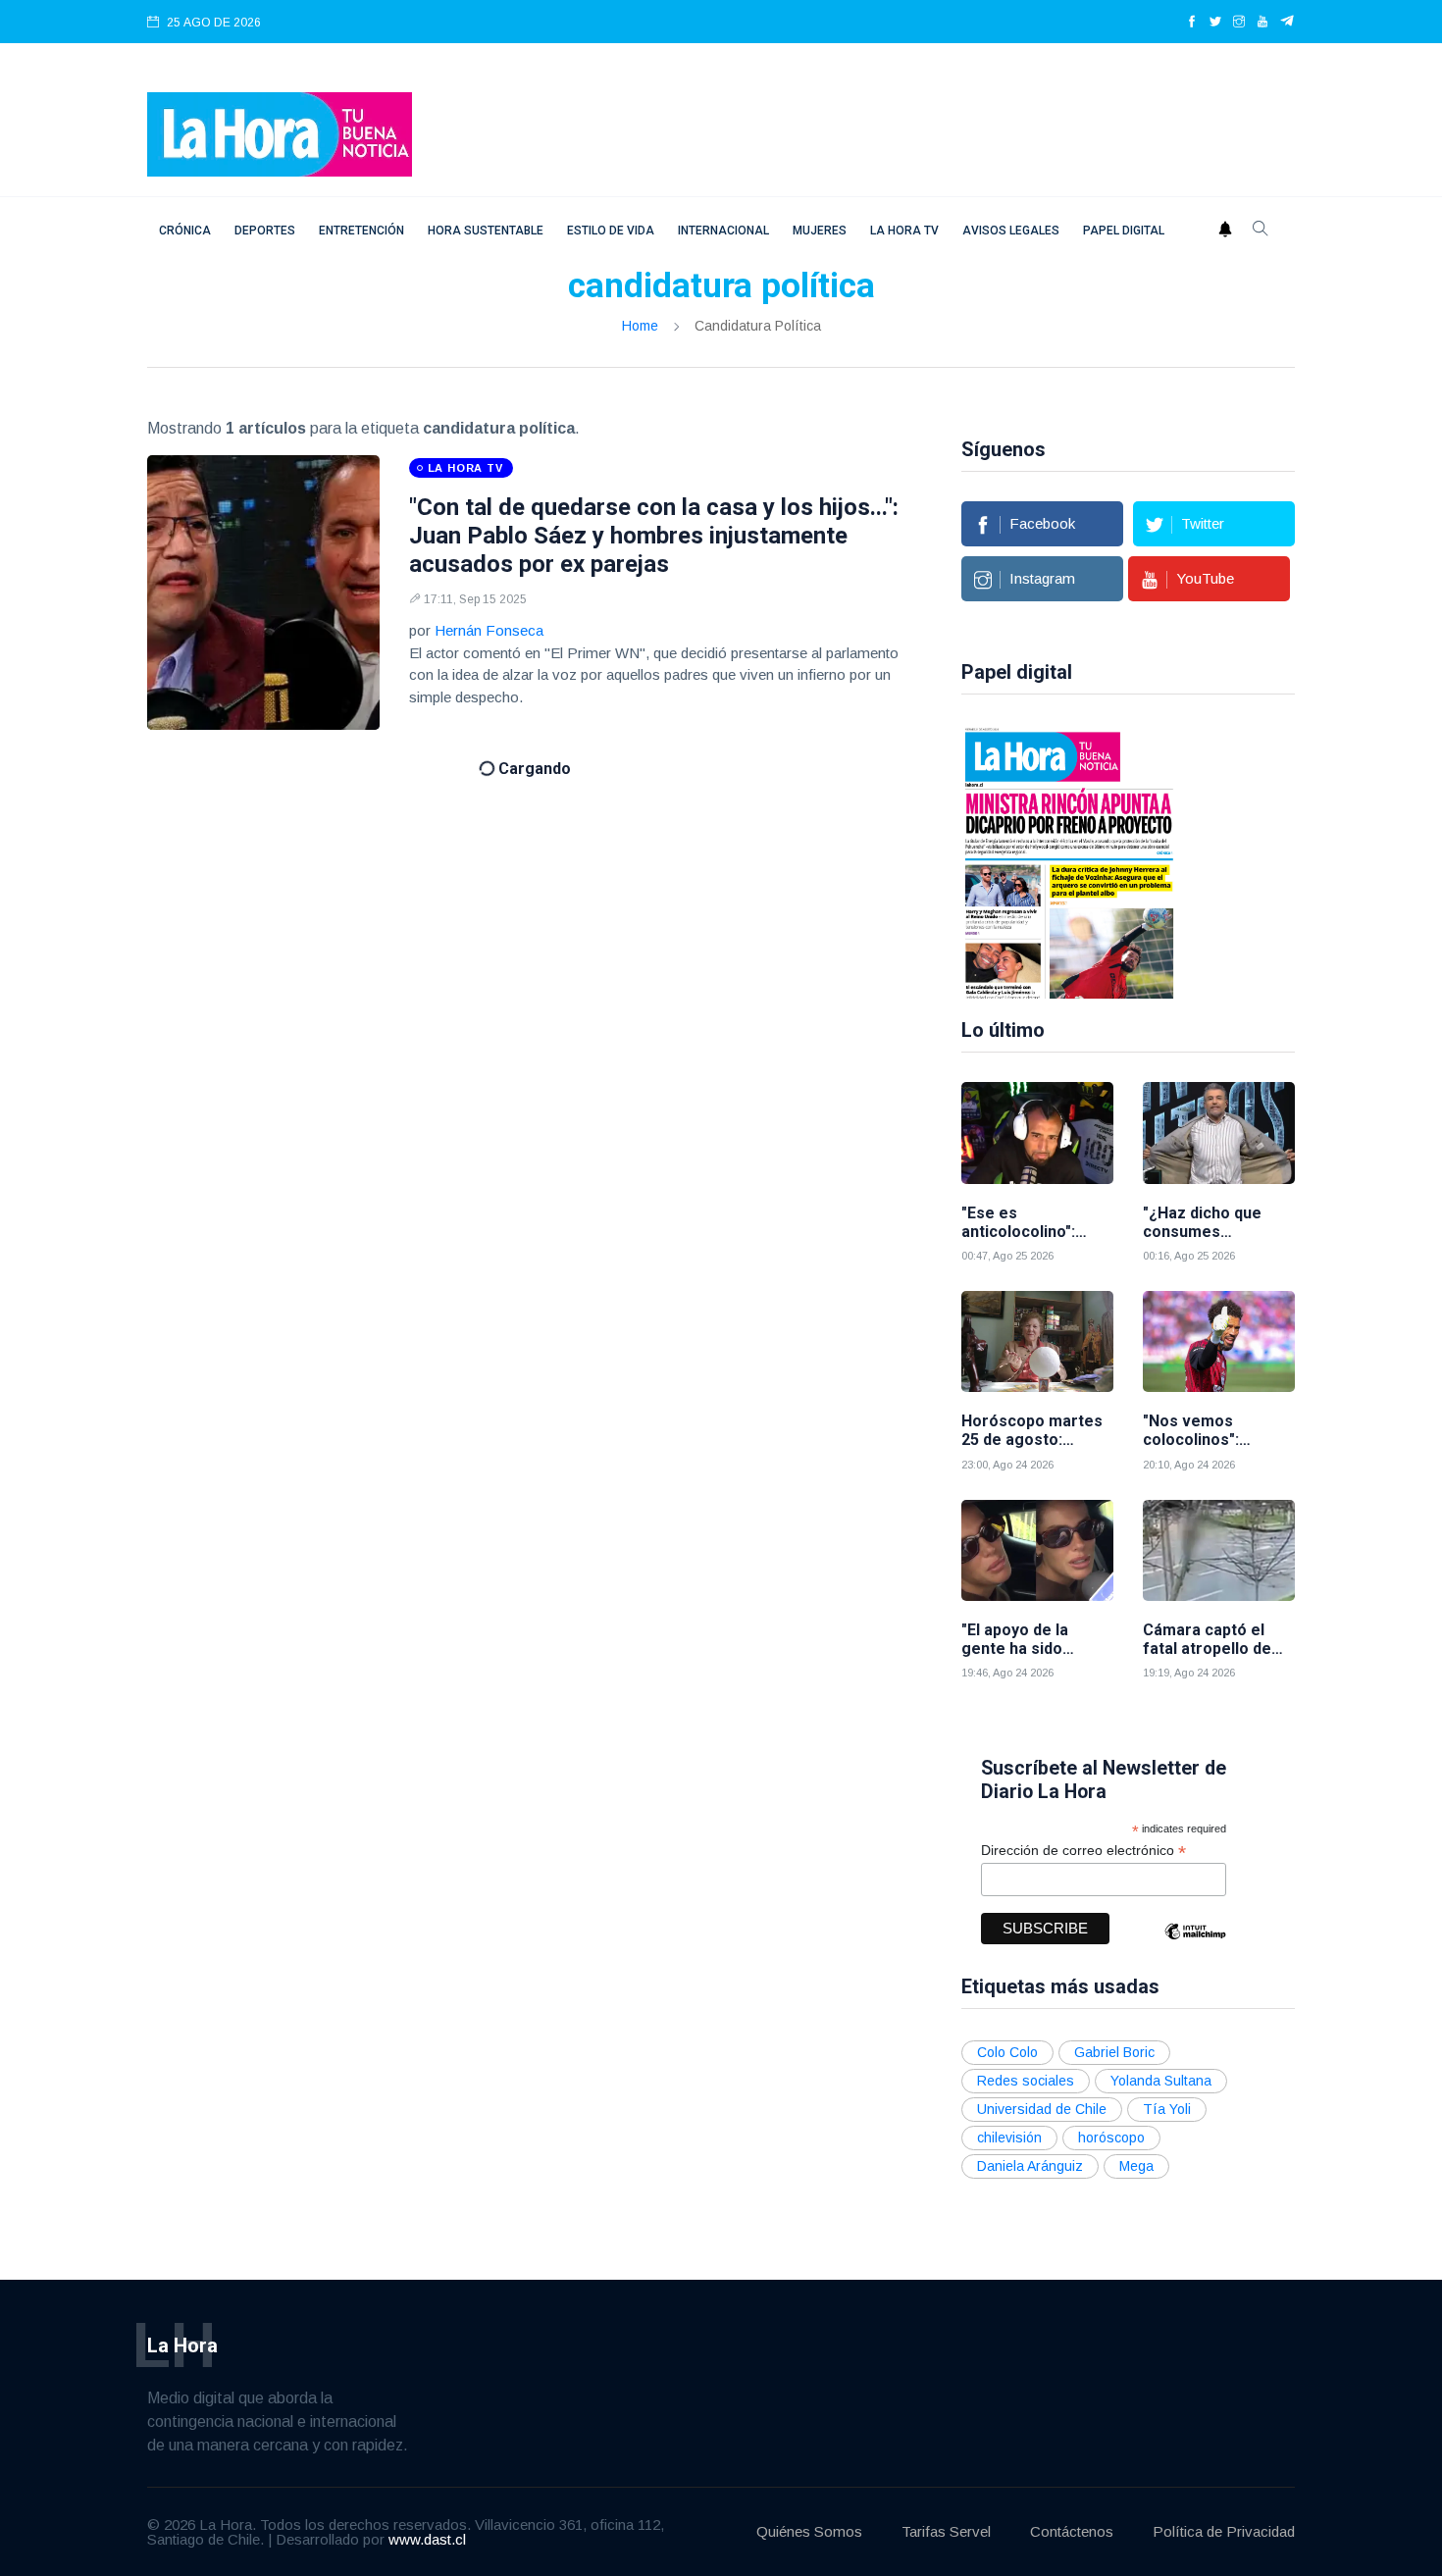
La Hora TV (904, 231)
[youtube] (1262, 23)
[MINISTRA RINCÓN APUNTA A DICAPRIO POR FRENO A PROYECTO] (1069, 861)
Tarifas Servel (946, 2531)
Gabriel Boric (1114, 2052)
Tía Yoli (1167, 2109)
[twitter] (1215, 23)
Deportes (265, 231)
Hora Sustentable (486, 231)
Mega (1136, 2166)
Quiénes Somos (809, 2531)
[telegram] (1287, 23)
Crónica (185, 231)
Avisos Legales (1011, 231)
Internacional (723, 231)
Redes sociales (1026, 2081)
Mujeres (820, 231)
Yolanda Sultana (1161, 2081)
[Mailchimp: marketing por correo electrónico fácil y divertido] (1195, 1946)
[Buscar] (1261, 231)
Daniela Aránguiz (1030, 2166)
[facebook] (1192, 23)
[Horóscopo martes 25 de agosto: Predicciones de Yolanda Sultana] (1037, 1341)
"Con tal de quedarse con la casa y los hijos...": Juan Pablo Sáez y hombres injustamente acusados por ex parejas (654, 536)
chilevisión (1009, 2138)
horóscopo (1111, 2138)
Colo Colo (1007, 2052)
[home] (280, 133)
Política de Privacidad (1224, 2531)
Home (640, 326)
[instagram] (1239, 23)
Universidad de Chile (1042, 2109)
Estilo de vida (611, 231)
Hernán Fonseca (489, 630)
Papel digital (1124, 231)
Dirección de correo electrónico (1083, 1851)
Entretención (361, 231)
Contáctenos (1072, 2531)
